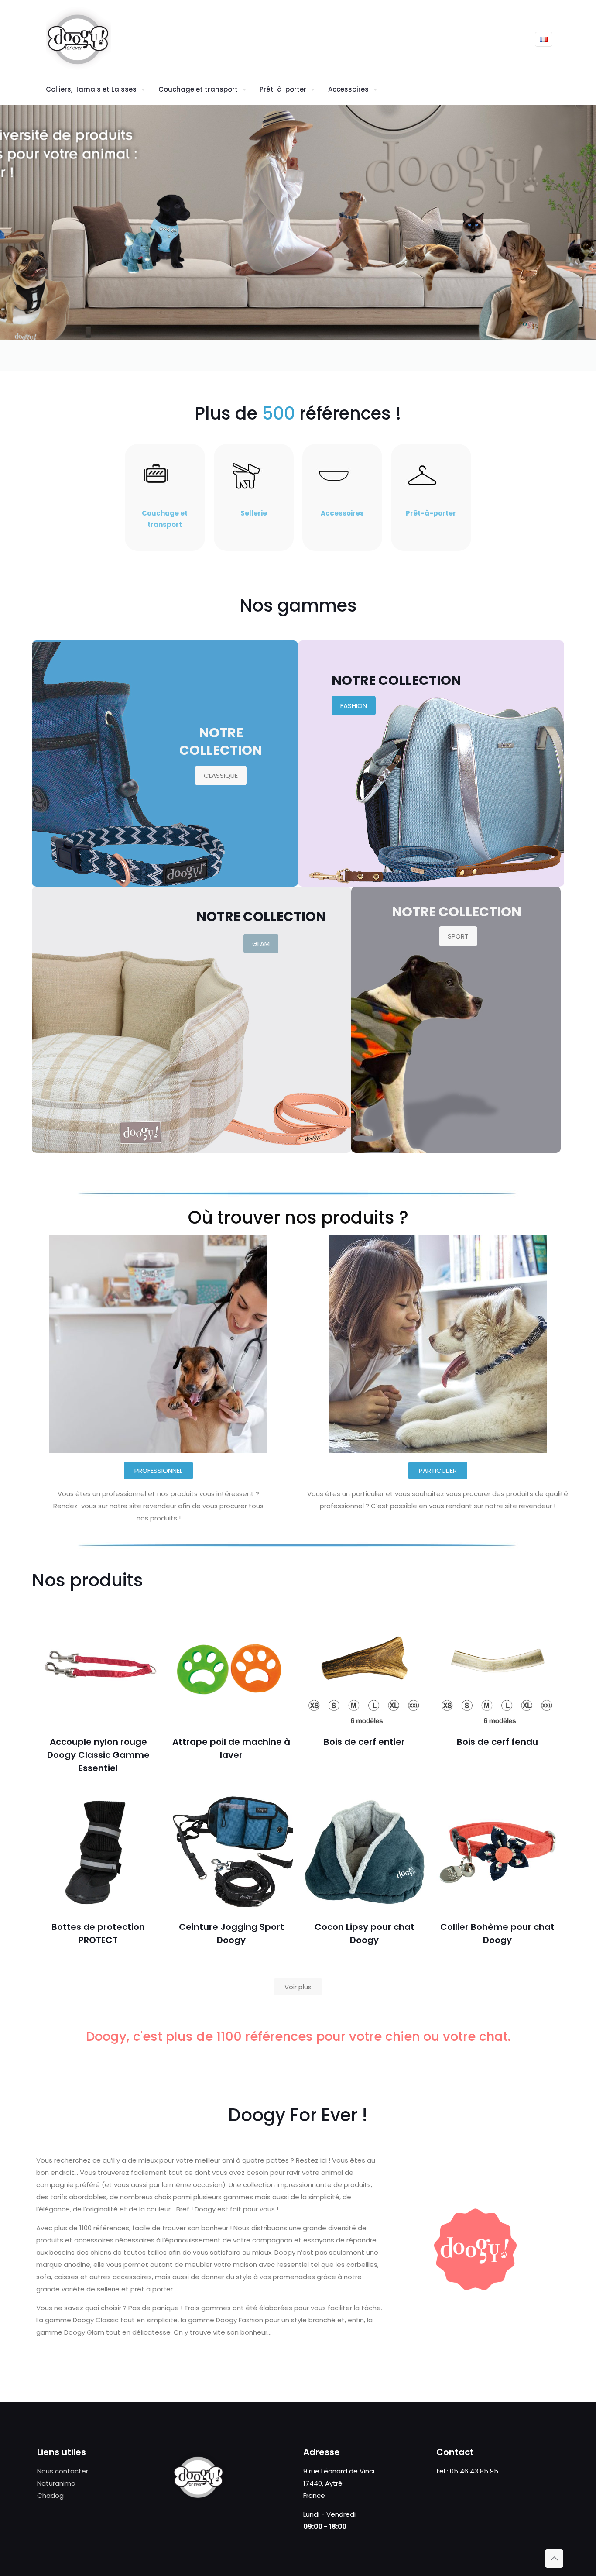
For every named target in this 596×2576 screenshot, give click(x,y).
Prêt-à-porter (431, 513)
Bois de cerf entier (364, 1742)
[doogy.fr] (79, 39)
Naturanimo (56, 2483)
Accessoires (342, 513)
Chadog (50, 2495)
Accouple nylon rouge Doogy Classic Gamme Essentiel (98, 1755)
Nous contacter (63, 2471)
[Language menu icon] (544, 39)
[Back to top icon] (554, 2559)
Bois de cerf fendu (497, 1742)
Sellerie (254, 513)
